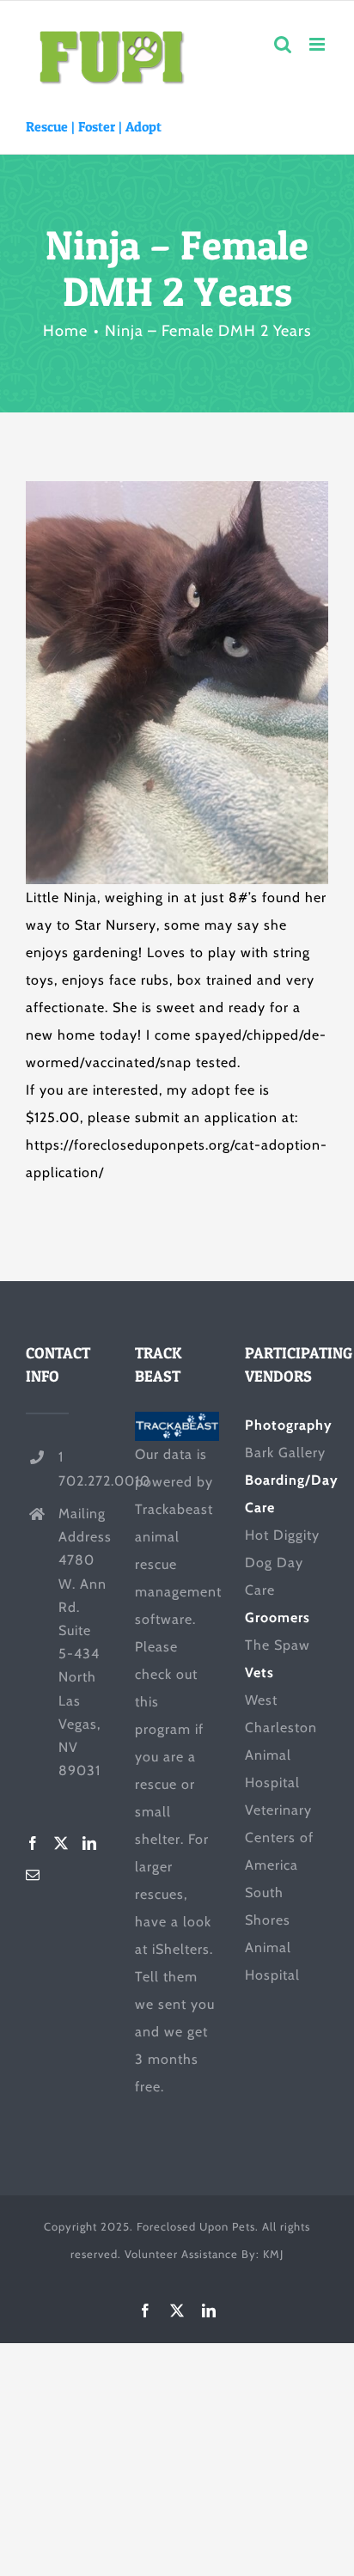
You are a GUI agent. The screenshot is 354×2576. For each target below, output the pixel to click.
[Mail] (33, 1875)
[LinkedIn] (90, 1843)
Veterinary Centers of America (279, 1837)
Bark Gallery (285, 1453)
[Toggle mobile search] (283, 44)
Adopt (143, 126)
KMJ (273, 2254)
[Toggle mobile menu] (319, 44)
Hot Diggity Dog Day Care (282, 1563)
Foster (97, 126)
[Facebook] (33, 1843)
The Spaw (278, 1645)
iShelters (181, 1949)
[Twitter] (61, 1843)
